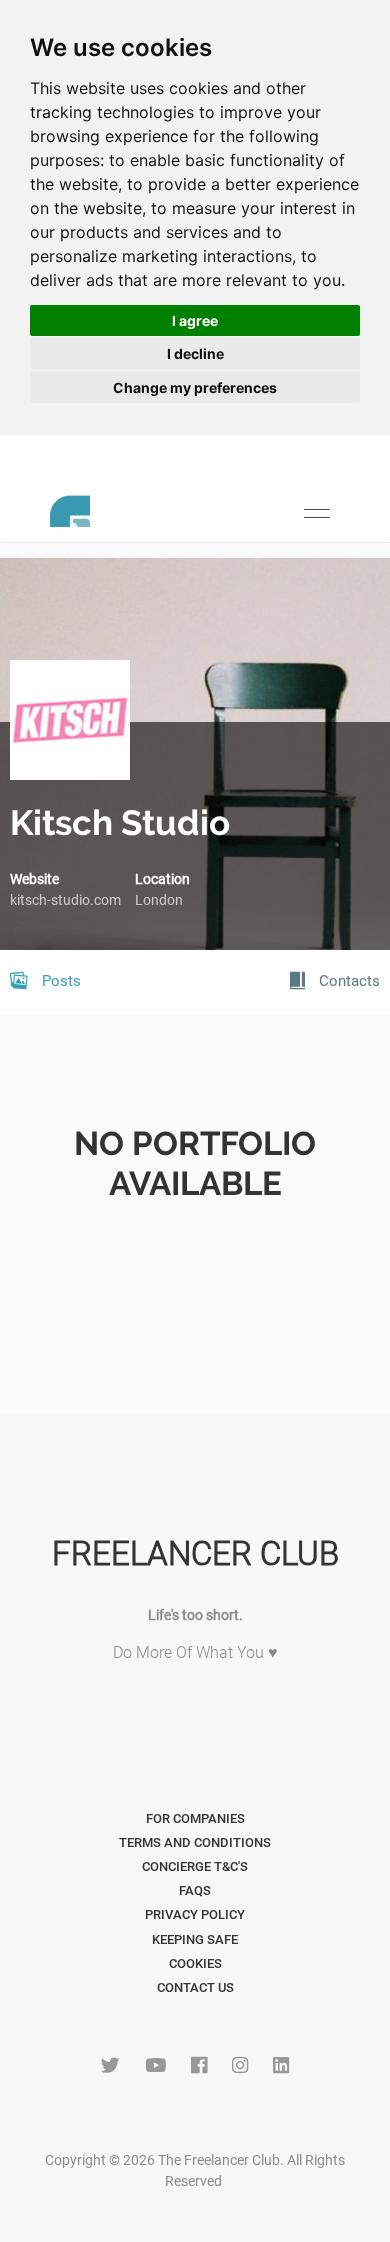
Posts (59, 981)
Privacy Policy (195, 1914)
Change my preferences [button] (195, 387)
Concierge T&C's (195, 1866)
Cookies (195, 1963)
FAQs (195, 1890)
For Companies (195, 1818)
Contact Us (195, 1987)
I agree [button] (195, 320)
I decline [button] (195, 353)
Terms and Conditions (195, 1842)
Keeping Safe (195, 1939)
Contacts (347, 981)
